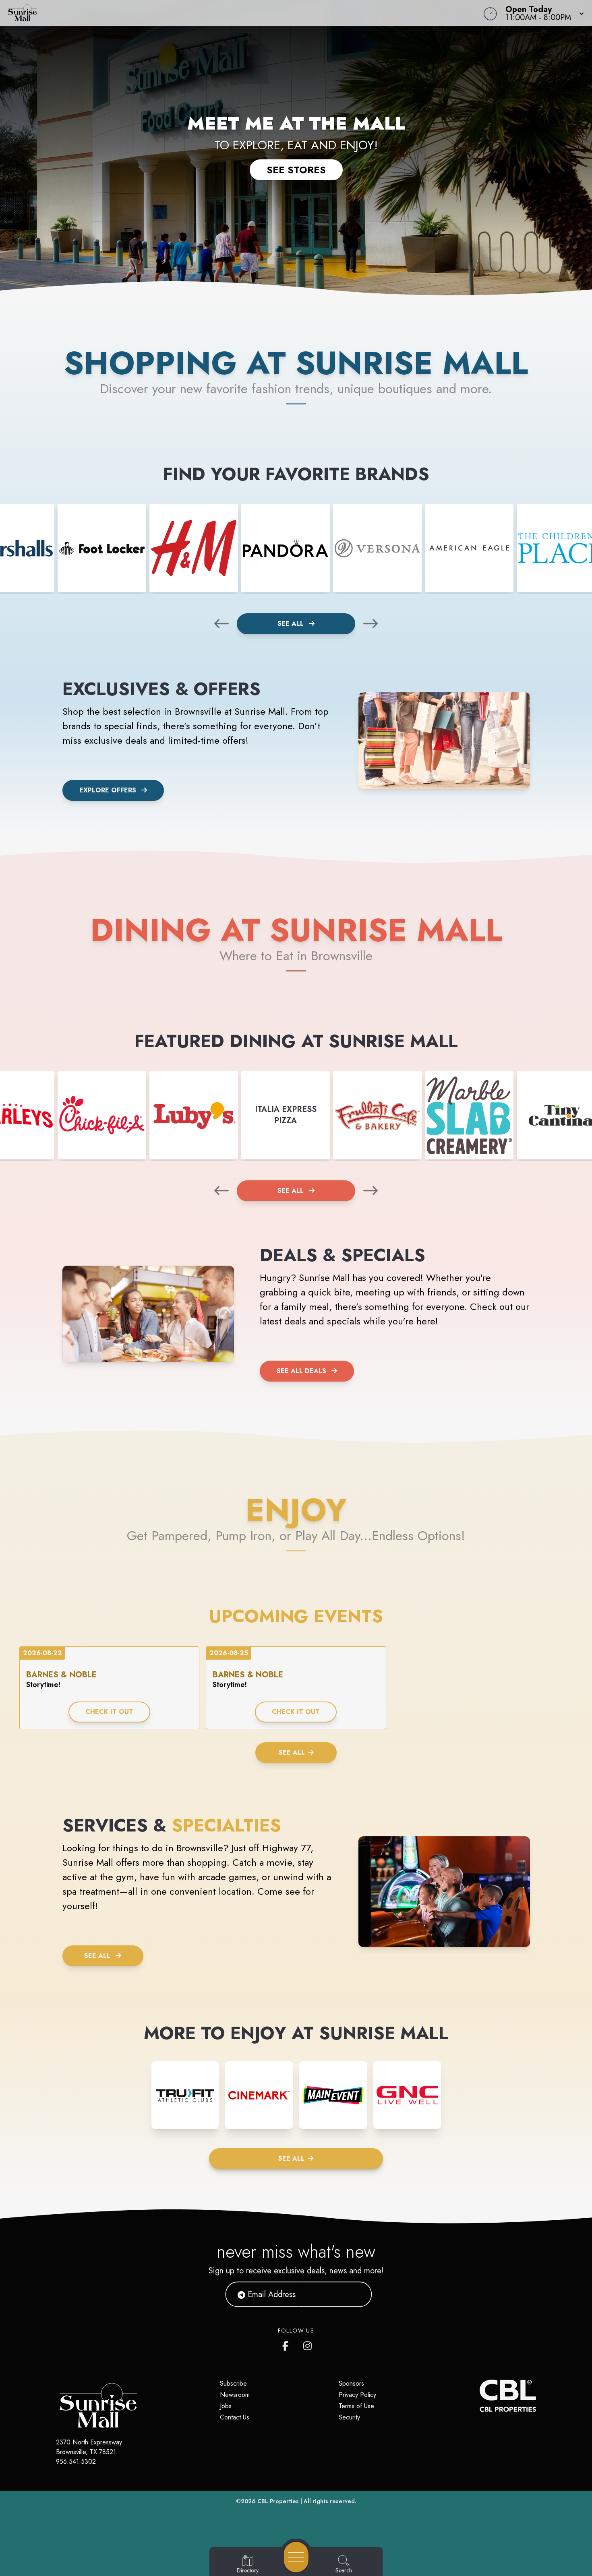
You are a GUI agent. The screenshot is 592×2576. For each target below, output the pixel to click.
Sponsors (351, 2383)
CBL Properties (278, 2501)
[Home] (224, 13)
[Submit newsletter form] (356, 2294)
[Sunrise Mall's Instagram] (308, 2344)
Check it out (109, 1712)
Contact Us (235, 2417)
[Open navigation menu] (296, 2557)
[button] (542, 13)
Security (349, 2417)
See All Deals (301, 1371)
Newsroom (235, 2395)
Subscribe (233, 2383)
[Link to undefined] (102, 548)
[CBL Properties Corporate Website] (480, 2396)
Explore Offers (108, 790)
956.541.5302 (76, 2462)
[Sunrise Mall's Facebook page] (287, 2344)
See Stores (296, 170)
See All (292, 624)
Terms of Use (356, 2406)
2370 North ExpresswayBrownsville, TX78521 (89, 2447)
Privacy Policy (357, 2395)
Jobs (226, 2406)
